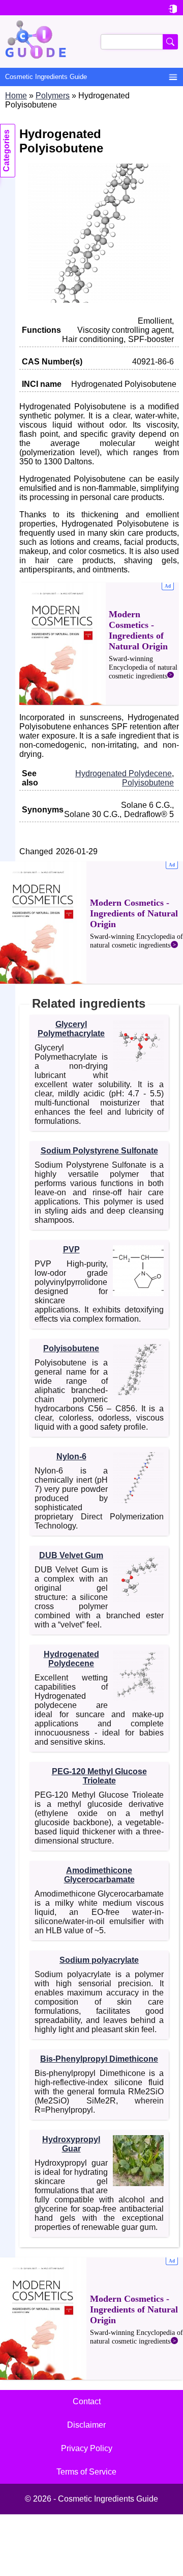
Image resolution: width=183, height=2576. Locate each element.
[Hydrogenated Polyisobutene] (99, 300)
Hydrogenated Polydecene (124, 773)
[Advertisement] (99, 644)
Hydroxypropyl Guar (71, 2144)
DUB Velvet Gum (71, 1555)
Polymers (53, 96)
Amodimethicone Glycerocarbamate (99, 1875)
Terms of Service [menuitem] (86, 2472)
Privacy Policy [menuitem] (87, 2448)
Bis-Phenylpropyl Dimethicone (99, 2059)
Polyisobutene (148, 783)
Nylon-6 (71, 1456)
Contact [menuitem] (87, 2401)
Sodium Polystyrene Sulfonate (99, 1151)
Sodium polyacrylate (99, 1960)
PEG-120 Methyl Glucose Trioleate (99, 1776)
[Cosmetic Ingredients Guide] (91, 42)
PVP (71, 1250)
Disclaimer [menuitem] (86, 2425)
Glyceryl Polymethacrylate (71, 1029)
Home (16, 96)
